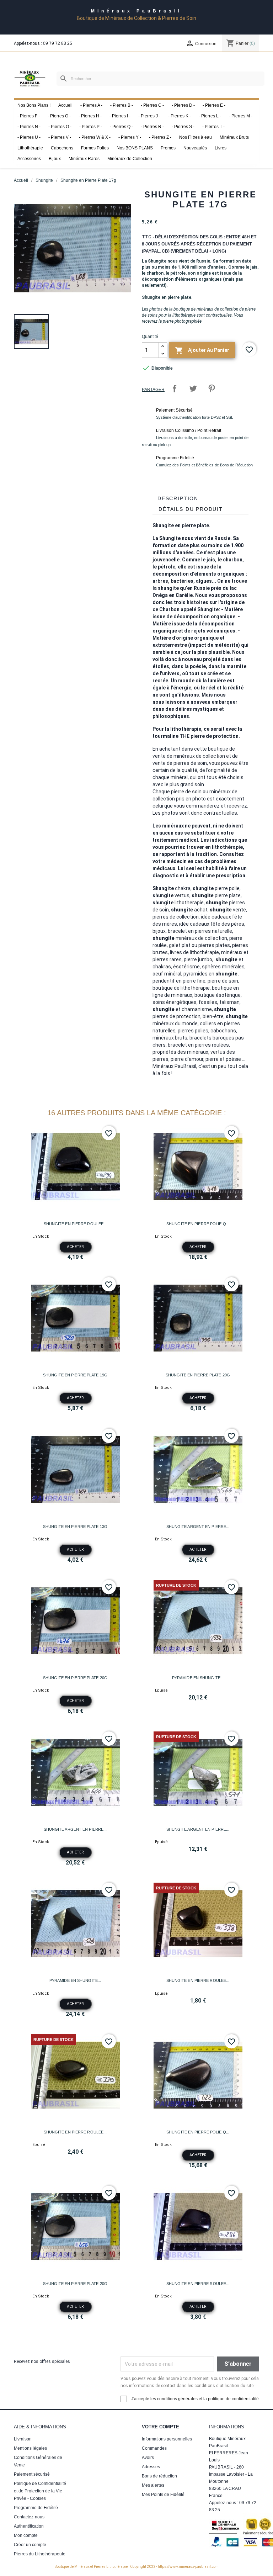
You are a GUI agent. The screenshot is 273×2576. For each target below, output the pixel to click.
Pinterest (212, 388)
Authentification (29, 2526)
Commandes (154, 2448)
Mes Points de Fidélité (163, 2495)
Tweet (193, 388)
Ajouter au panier (202, 350)
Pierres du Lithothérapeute (40, 2554)
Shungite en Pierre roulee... (75, 1224)
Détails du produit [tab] (191, 509)
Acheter (75, 1247)
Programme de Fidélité (36, 2508)
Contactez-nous (29, 2517)
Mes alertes (153, 2485)
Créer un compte (30, 2545)
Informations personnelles (167, 2439)
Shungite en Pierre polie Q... (198, 1224)
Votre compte (160, 2427)
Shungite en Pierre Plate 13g (75, 1527)
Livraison (23, 2439)
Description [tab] (178, 498)
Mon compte (26, 2535)
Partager (175, 388)
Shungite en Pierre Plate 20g (198, 1375)
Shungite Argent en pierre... (198, 1527)
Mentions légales (30, 2448)
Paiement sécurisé (32, 2474)
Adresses (151, 2467)
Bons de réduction (159, 2476)
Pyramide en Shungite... (198, 1678)
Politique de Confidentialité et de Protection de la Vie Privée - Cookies (40, 2491)
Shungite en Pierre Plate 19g (75, 1375)
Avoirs (148, 2458)
